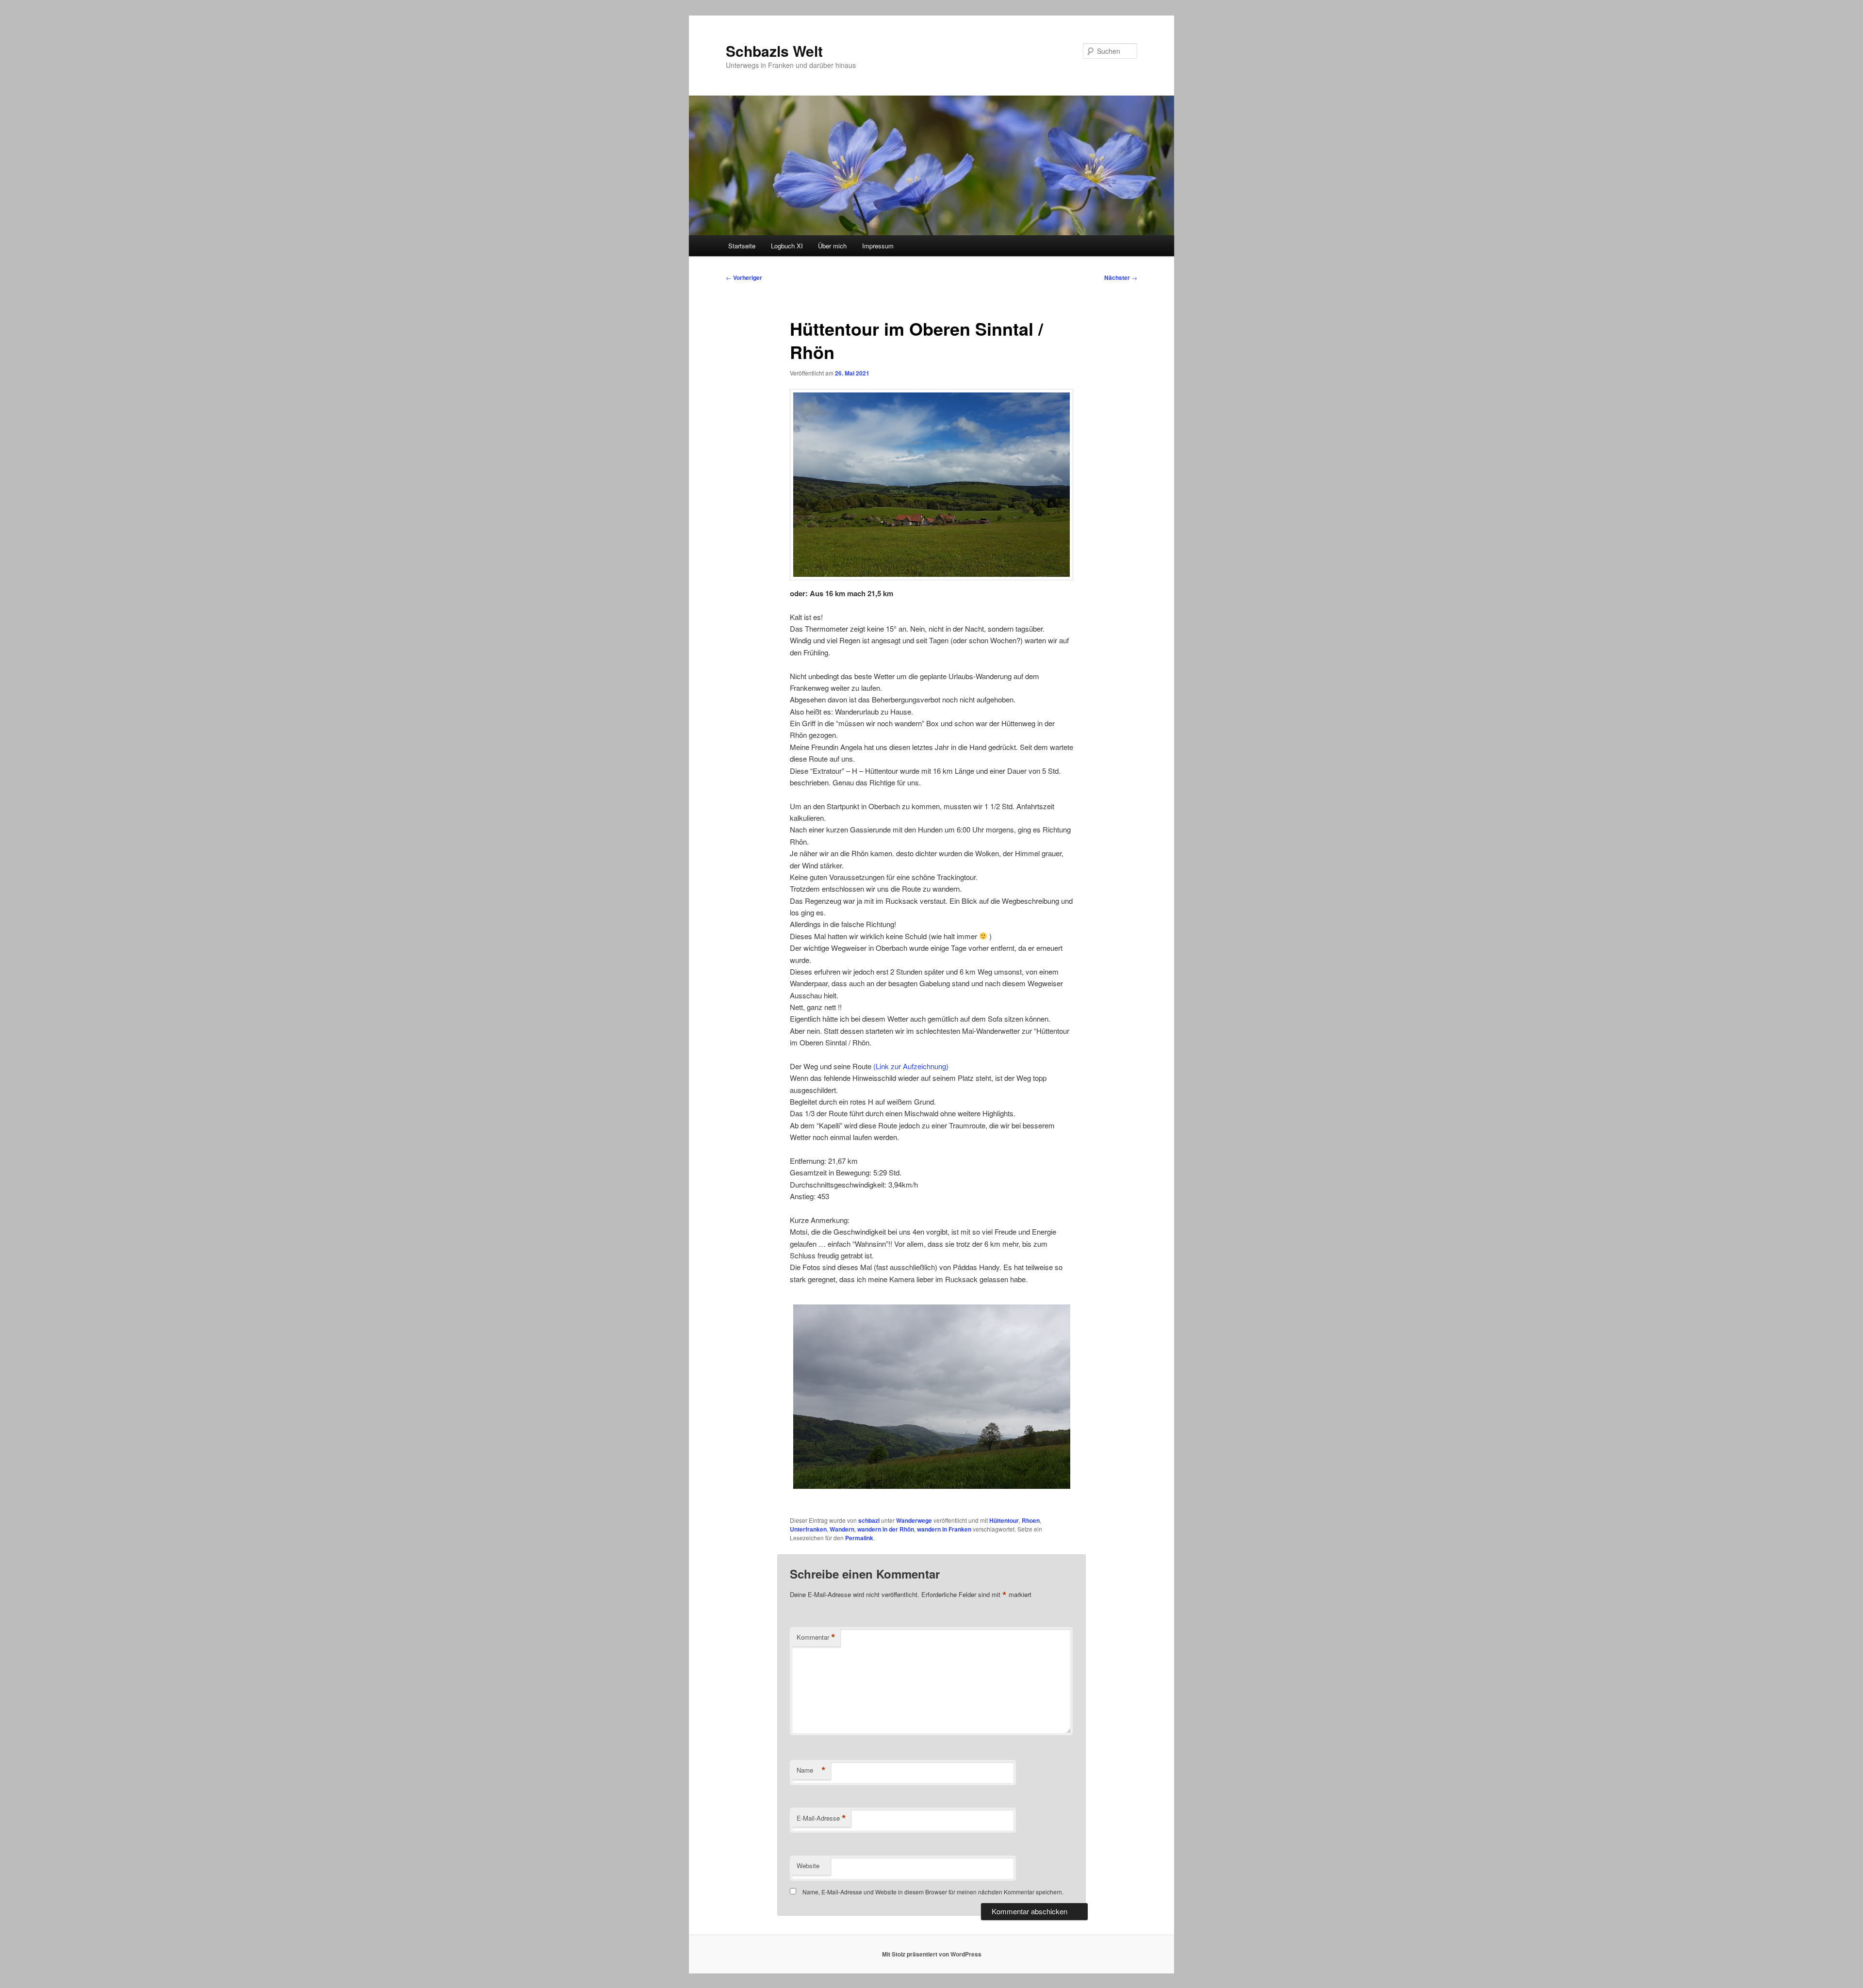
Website (808, 1866)
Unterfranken (808, 1529)
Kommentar (816, 1637)
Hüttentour (1004, 1520)
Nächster (1121, 277)
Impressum (878, 246)
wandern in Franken (944, 1529)
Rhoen (1031, 1520)
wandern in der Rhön (886, 1529)
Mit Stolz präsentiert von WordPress (932, 1954)
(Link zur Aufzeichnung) (911, 1066)
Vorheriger (744, 277)
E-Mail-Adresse (821, 1818)
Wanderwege (914, 1520)
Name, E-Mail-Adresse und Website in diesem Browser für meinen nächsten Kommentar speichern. (933, 1892)
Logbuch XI (787, 246)
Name (811, 1770)
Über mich (832, 246)
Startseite (742, 246)
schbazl (869, 1520)
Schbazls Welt (774, 51)
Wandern (842, 1529)
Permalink (859, 1538)
